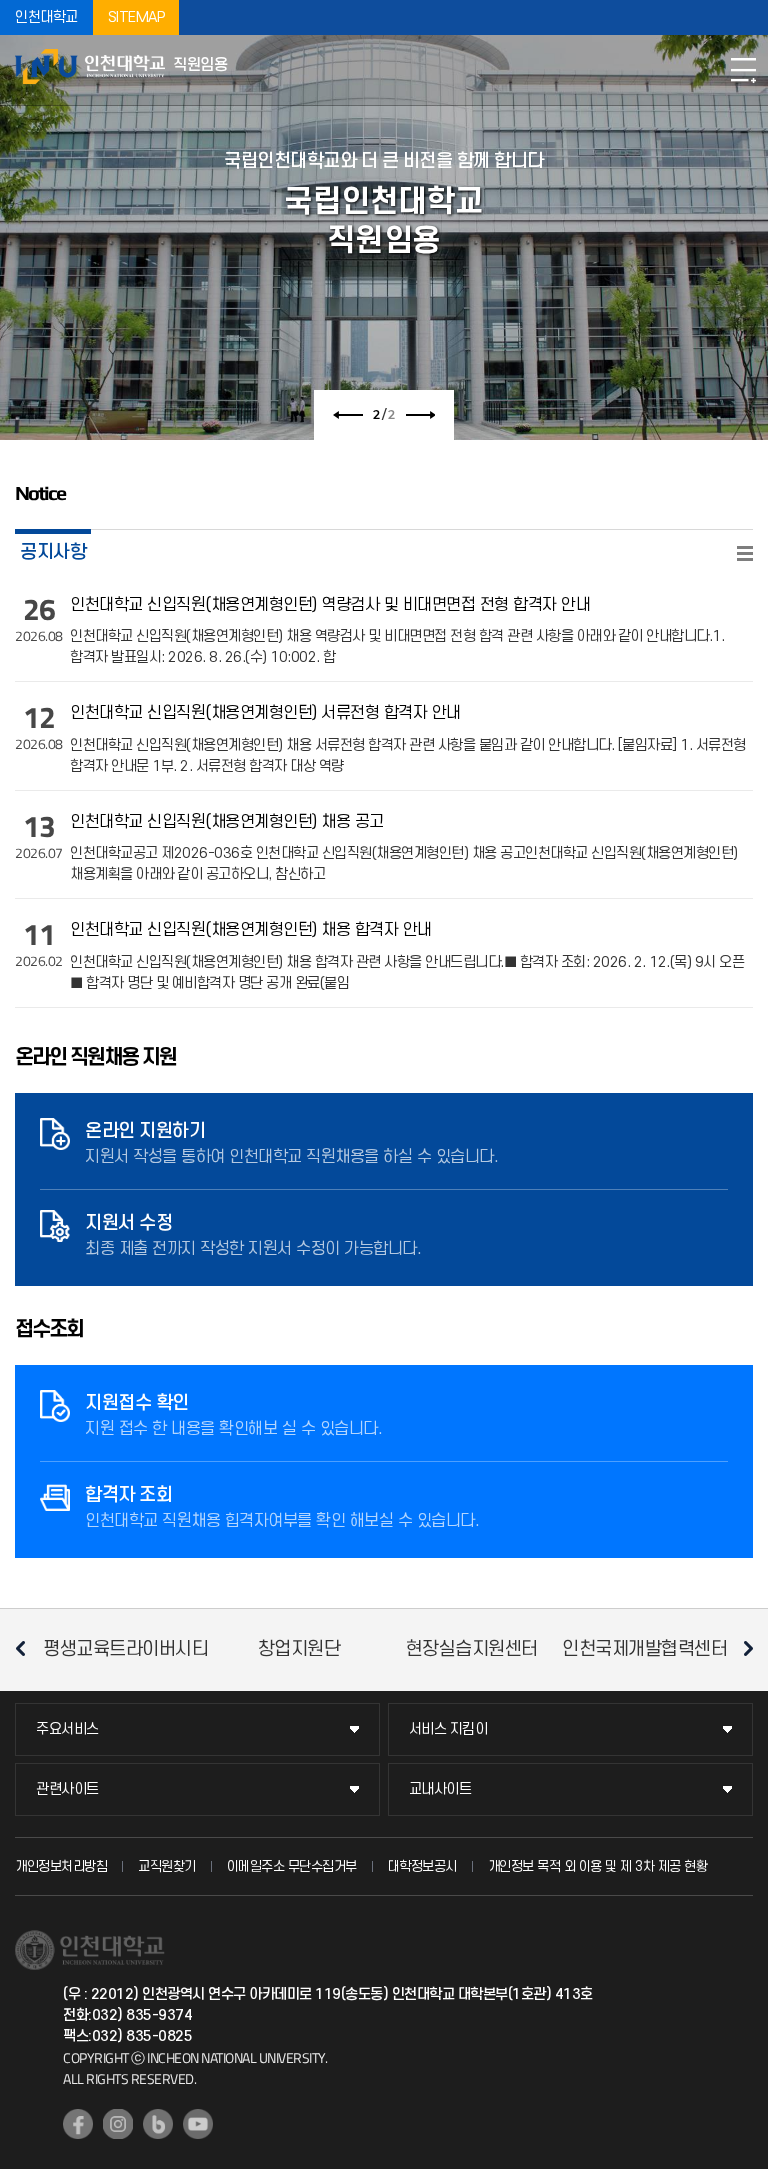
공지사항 (53, 552)
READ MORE (745, 553)
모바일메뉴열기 (743, 70)
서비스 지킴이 (448, 1729)
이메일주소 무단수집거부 (292, 1866)
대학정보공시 (422, 1866)
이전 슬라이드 (348, 415)
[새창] (78, 2124)
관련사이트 (67, 1789)
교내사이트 (440, 1789)
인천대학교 (46, 17)
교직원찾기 (167, 1866)
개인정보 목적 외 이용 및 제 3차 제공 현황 (598, 1866)
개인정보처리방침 (61, 1866)
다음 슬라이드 (420, 415)
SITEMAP (136, 17)
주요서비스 (67, 1729)
